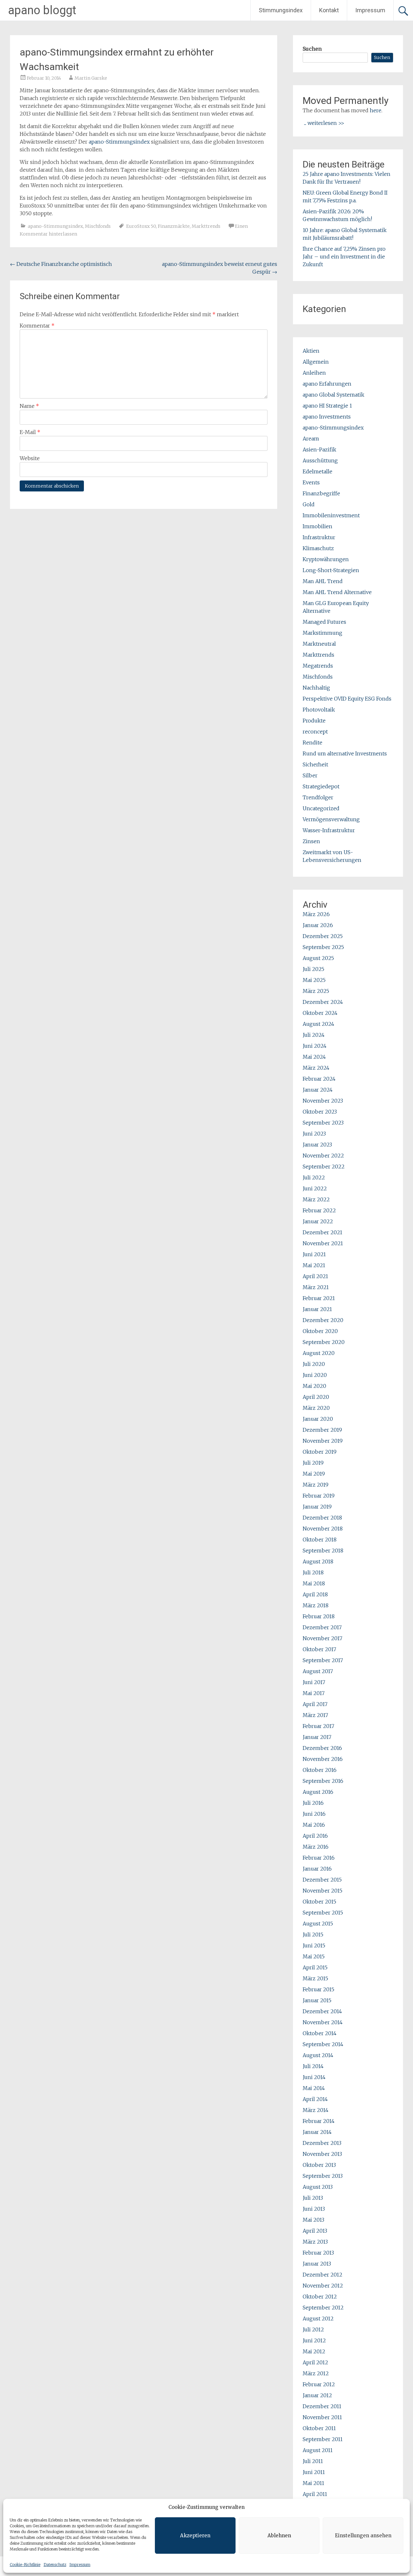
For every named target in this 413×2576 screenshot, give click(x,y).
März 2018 (316, 1605)
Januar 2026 (318, 925)
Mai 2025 (314, 980)
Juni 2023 (314, 1134)
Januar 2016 (317, 1869)
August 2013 (318, 2187)
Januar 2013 (317, 2264)
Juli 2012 (313, 2329)
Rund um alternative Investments (345, 753)
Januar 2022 (318, 1221)
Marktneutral (319, 644)
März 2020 (316, 1408)
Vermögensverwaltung (331, 819)
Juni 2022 (315, 1188)
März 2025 (316, 991)
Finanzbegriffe (321, 493)
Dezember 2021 (322, 1232)
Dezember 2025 (323, 936)
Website (30, 458)
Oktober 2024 (320, 1013)
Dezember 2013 (322, 2143)
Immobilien (317, 526)
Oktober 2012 (320, 2297)
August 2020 (319, 1353)
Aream (311, 439)
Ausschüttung (320, 460)
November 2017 (322, 1638)
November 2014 (323, 2022)
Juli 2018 (313, 1572)
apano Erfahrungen (327, 384)
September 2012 (323, 2308)
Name (29, 406)
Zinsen (311, 841)
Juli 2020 (314, 1364)
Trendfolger (318, 797)
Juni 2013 (314, 2209)
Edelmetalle (317, 471)
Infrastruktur (319, 537)
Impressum (80, 2565)
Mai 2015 (314, 1956)
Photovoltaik (319, 710)
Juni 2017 (314, 1682)
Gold (309, 504)
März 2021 (316, 1287)
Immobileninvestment (331, 515)
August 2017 (318, 1671)
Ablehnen (279, 2536)
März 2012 (316, 2373)
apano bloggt (42, 10)
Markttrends (206, 226)
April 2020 (316, 1397)
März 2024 (316, 1068)
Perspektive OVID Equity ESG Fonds (347, 699)
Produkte (314, 721)
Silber (310, 775)
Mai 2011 (313, 2483)
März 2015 (315, 1978)
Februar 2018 (319, 1616)
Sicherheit (315, 764)
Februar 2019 (319, 1496)
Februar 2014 (319, 2121)
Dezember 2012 (322, 2275)
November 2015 (322, 1891)
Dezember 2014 (322, 2011)
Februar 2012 (319, 2384)
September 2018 (323, 1551)
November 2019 (323, 1441)
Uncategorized (321, 808)
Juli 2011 (313, 2461)
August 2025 (318, 958)
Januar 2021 (317, 1309)
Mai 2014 (314, 2088)
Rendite (312, 742)
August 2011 (318, 2450)
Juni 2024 (315, 1046)
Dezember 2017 (322, 1627)
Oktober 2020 (320, 1331)
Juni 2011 (314, 2472)
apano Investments (327, 417)
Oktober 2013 (319, 2165)
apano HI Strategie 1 (327, 406)
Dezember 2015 (322, 1880)
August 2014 (318, 2055)
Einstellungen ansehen (363, 2536)
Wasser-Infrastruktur (329, 830)
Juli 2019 (313, 1463)
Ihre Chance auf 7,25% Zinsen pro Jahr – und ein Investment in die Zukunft (344, 257)
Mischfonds (98, 226)
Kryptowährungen (326, 559)
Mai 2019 (314, 1474)
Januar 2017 (317, 1737)
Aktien (311, 351)
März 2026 (316, 914)
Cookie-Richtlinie (25, 2565)
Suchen (312, 49)
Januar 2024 (318, 1090)
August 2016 (318, 1792)
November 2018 (323, 1529)
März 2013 (315, 2242)
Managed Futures (324, 622)
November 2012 (323, 2286)
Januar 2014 (317, 2132)
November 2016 (323, 1759)
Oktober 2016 (320, 1770)
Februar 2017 (318, 1726)
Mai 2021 (314, 1265)
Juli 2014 (313, 2066)
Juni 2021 (314, 1254)
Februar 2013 (318, 2253)
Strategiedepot (321, 786)
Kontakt (329, 10)
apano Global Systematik (333, 395)
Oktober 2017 (319, 1649)
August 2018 (318, 1561)
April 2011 (315, 2494)
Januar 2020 (318, 1419)
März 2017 (315, 1715)
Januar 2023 (317, 1145)
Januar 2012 (317, 2395)
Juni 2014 (314, 2077)
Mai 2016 (314, 1825)
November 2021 (323, 1243)
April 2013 (315, 2231)
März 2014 (316, 2110)
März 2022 (316, 1199)
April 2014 (315, 2099)
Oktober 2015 (319, 1902)
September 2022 (324, 1167)
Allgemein (316, 362)
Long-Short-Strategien (331, 570)
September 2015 (323, 1913)
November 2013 (322, 2154)
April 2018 (315, 1594)
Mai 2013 (313, 2220)
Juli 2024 (314, 1035)
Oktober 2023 (320, 1112)
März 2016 (316, 1847)
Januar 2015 (317, 2000)
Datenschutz (55, 2565)
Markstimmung (322, 633)
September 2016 (323, 1781)
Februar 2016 (319, 1858)
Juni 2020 (315, 1375)
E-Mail (30, 432)
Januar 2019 (317, 1507)
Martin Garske (91, 78)
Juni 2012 (314, 2340)
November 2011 (322, 2417)
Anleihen (314, 373)
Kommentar (37, 326)
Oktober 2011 (319, 2428)
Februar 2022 (319, 1210)
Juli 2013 (313, 2198)
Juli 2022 (314, 1177)
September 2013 (323, 2176)
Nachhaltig (316, 688)
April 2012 (315, 2362)
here (376, 110)
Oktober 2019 (320, 1452)
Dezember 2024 (323, 1002)
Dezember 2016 (322, 1748)
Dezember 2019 (322, 1430)
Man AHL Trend (323, 581)
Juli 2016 (313, 1803)
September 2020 (324, 1342)
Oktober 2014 (320, 2033)
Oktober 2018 (320, 1540)
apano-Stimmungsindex (119, 142)
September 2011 (323, 2439)
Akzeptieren (195, 2536)
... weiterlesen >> (324, 123)
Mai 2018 (314, 1583)
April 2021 (315, 1276)
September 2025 (323, 947)
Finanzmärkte (174, 226)
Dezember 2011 (322, 2406)
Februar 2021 (319, 1298)
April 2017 (315, 1704)
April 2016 (315, 1836)
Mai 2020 (314, 1386)
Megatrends (318, 666)
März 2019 (316, 1485)
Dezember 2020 (323, 1320)
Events (311, 482)
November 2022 (323, 1156)
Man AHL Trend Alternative (337, 592)
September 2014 (323, 2044)
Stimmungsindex (281, 10)
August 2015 (318, 1924)
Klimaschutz (318, 548)
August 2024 (318, 1024)
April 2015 (315, 1967)
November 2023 (323, 1101)
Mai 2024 (314, 1057)
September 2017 (323, 1660)
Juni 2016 (314, 1814)
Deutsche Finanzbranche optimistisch (61, 264)
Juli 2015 (313, 1935)
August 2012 (318, 2318)
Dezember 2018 (322, 1518)
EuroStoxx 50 (141, 226)
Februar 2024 (319, 1079)
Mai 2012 (314, 2351)
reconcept (315, 732)
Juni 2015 (314, 1945)
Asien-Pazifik (319, 450)
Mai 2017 (314, 1693)
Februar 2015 (318, 1989)
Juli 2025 (313, 969)
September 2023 (323, 1123)
